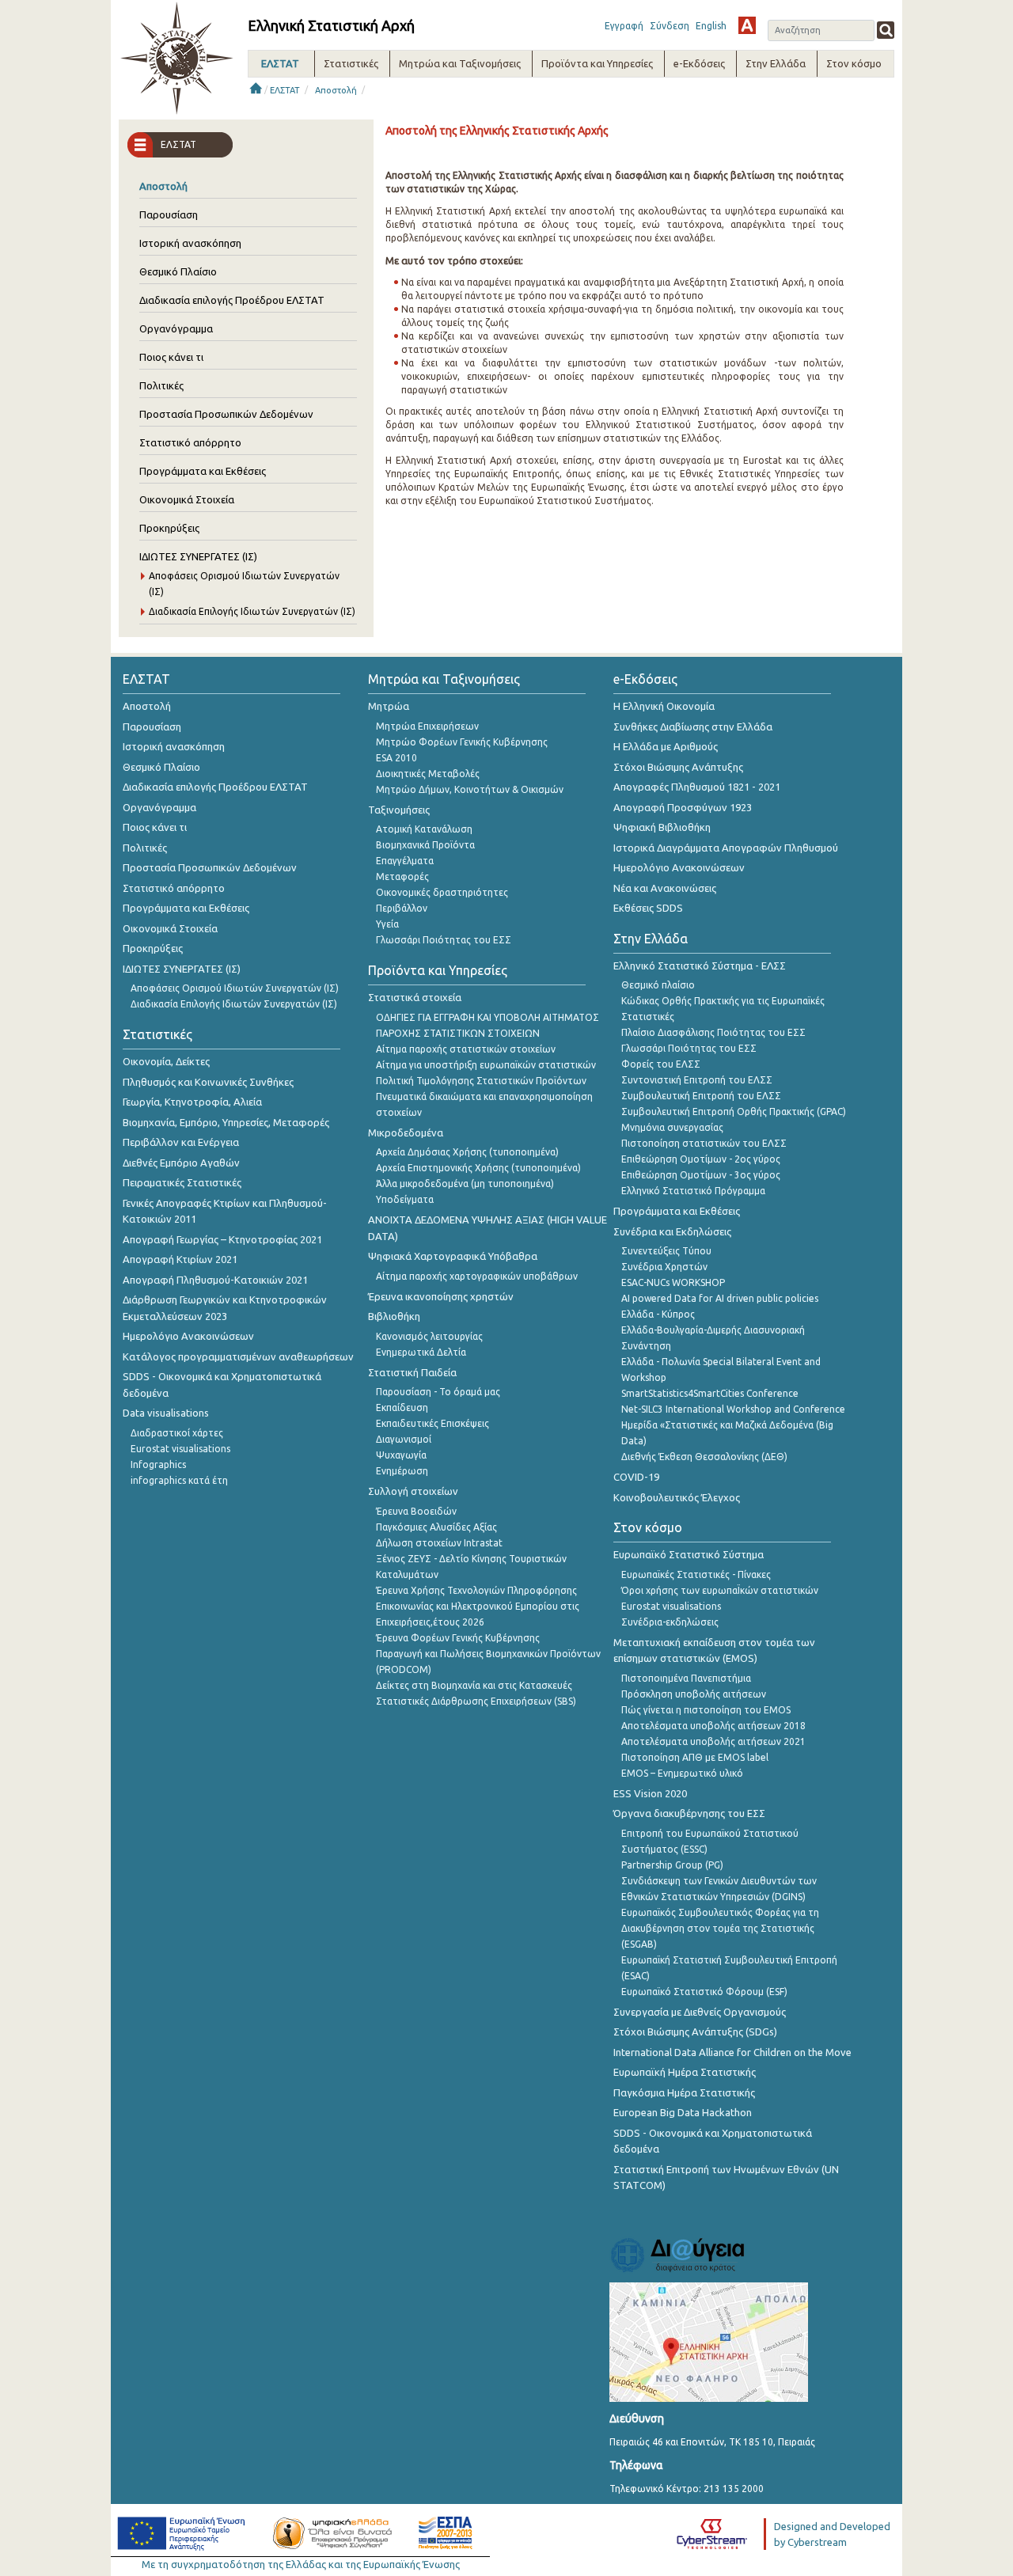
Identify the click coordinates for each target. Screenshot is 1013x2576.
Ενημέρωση (402, 1471)
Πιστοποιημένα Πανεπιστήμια (686, 1678)
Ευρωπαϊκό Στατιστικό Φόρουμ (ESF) (704, 1992)
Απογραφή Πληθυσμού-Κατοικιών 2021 (215, 1280)
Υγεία (387, 924)
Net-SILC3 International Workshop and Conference (733, 1409)
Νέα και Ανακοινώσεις (665, 888)
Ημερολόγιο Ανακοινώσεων (188, 1336)
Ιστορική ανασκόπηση (190, 243)
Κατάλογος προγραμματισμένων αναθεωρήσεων (238, 1356)
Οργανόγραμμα (176, 328)
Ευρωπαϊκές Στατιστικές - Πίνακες (696, 1574)
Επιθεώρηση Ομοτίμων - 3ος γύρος (701, 1175)
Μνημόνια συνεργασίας (672, 1127)
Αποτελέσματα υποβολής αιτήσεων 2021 (713, 1741)
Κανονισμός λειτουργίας (429, 1336)
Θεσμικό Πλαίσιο (178, 271)
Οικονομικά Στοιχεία (187, 499)
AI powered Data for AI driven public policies (720, 1298)
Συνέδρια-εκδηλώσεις (670, 1622)
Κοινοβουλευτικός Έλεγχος (677, 1497)
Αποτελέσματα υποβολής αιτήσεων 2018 (713, 1726)
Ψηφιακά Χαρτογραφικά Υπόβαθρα (453, 1256)
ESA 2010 (396, 758)
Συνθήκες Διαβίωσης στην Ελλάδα (693, 727)
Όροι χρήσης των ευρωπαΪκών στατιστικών (720, 1590)
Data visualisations (166, 1413)
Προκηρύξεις (169, 528)
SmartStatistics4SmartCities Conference (710, 1393)
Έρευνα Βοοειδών (416, 1511)
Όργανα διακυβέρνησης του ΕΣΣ (689, 1813)
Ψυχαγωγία (401, 1455)
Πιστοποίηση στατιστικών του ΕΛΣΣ (704, 1143)
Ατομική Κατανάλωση (424, 829)
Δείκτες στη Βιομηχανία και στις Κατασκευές (474, 1685)
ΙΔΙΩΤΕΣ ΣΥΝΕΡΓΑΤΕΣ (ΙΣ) (198, 556)
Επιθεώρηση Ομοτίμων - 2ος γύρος (701, 1159)
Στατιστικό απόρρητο (190, 442)
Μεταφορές (402, 876)
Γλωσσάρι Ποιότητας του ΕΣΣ (444, 940)
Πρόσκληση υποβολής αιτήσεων (694, 1694)
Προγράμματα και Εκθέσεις (203, 471)
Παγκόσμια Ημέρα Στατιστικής (684, 2092)
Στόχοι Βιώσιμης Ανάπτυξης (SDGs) (695, 2032)
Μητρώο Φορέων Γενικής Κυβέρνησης (462, 742)
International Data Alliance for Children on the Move (732, 2052)
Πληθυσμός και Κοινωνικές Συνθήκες (208, 1082)
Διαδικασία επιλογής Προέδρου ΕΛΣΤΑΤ (232, 300)
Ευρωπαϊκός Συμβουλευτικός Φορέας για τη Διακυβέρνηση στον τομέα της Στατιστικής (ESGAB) (720, 1928)
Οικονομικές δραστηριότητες (442, 892)
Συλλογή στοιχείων (413, 1491)
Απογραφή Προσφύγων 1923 (683, 807)
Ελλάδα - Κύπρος (658, 1314)
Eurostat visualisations (180, 1449)
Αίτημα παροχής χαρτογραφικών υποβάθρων (477, 1276)
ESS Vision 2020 (650, 1793)
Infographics (158, 1464)
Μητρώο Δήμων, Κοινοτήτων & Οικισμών (470, 789)
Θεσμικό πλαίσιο (658, 985)
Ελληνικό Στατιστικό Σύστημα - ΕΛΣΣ (700, 966)
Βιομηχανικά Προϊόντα (425, 845)
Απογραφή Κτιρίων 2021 (180, 1259)
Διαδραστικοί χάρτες (177, 1433)
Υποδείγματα (405, 1199)
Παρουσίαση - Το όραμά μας (438, 1392)
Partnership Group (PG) (672, 1865)
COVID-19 (636, 1477)
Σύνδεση (670, 26)
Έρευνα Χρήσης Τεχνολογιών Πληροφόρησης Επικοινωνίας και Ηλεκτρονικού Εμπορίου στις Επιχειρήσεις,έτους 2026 (478, 1606)
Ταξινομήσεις (399, 810)
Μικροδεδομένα (406, 1132)
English (711, 26)
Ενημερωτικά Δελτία (421, 1352)
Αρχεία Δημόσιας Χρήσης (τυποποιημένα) (467, 1152)
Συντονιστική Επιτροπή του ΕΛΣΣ (697, 1080)
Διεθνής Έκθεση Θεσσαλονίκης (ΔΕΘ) (704, 1457)
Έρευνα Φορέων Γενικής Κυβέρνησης (458, 1638)
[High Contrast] (747, 25)
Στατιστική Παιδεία (412, 1372)
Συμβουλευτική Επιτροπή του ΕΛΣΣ (701, 1096)
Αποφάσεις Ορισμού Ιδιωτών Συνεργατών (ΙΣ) (235, 988)
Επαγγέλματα (405, 861)
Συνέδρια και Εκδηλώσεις (672, 1231)
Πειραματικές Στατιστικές (182, 1182)
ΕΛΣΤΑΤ (285, 90)
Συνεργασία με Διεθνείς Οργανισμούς (700, 2012)
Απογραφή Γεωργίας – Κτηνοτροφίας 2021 (222, 1239)
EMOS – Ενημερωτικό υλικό (682, 1773)
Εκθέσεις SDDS (648, 908)
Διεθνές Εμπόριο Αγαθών (181, 1163)
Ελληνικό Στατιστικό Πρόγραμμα (693, 1191)
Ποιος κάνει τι (171, 357)
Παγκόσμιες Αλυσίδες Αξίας (436, 1527)
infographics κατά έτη (179, 1480)
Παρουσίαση (169, 214)
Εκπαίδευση (402, 1408)
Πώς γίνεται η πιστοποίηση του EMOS (706, 1710)
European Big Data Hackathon (683, 2112)
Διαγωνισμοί (404, 1439)
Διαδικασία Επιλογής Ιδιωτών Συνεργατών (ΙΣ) (252, 611)
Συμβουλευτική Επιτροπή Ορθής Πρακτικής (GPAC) (734, 1112)
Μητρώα (389, 706)
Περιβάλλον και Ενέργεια (181, 1142)
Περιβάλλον (402, 908)
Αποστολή (336, 90)
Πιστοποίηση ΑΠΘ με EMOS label (695, 1757)
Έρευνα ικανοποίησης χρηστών (441, 1296)
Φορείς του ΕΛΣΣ (661, 1064)
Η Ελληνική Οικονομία (664, 706)
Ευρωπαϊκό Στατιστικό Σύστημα (689, 1554)
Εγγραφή (624, 26)
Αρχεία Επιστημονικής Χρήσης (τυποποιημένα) (478, 1168)
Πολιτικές (161, 385)
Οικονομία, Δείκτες (166, 1061)
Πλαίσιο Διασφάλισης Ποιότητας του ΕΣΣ (713, 1032)
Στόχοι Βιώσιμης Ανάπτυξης (678, 767)
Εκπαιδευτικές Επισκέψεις (433, 1423)
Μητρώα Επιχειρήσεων (427, 726)
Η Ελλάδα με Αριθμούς (666, 746)
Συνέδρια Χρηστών (664, 1267)
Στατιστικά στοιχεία (415, 997)
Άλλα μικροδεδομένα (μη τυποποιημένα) (465, 1184)
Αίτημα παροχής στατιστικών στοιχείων (466, 1049)
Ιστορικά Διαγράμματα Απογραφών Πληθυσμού (726, 848)
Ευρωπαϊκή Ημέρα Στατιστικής (685, 2072)
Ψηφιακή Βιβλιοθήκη (662, 827)
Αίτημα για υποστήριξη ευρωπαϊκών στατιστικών (486, 1065)
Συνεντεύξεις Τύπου (666, 1251)
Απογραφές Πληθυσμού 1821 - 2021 (697, 787)
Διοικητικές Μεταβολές (428, 774)
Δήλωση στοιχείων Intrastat (439, 1543)
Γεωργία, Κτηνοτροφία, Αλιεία (192, 1102)
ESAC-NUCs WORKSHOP (673, 1282)
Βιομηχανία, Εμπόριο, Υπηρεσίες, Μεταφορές (226, 1122)
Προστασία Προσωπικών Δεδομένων (226, 414)
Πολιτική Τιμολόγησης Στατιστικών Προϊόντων (481, 1081)
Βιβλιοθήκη (394, 1316)
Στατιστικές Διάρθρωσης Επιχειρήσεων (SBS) (476, 1701)
